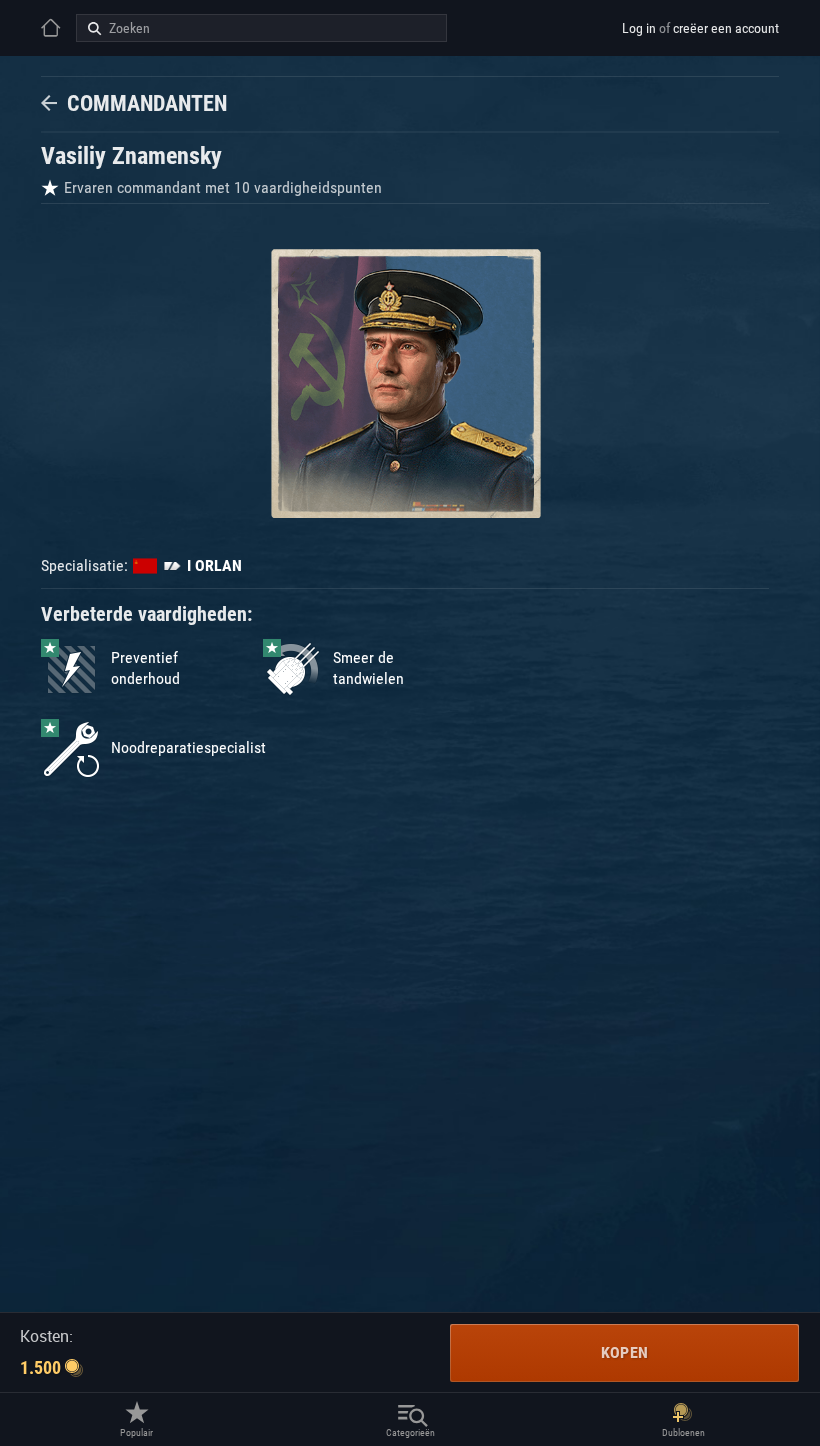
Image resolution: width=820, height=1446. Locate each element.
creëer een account (726, 28)
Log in (639, 28)
